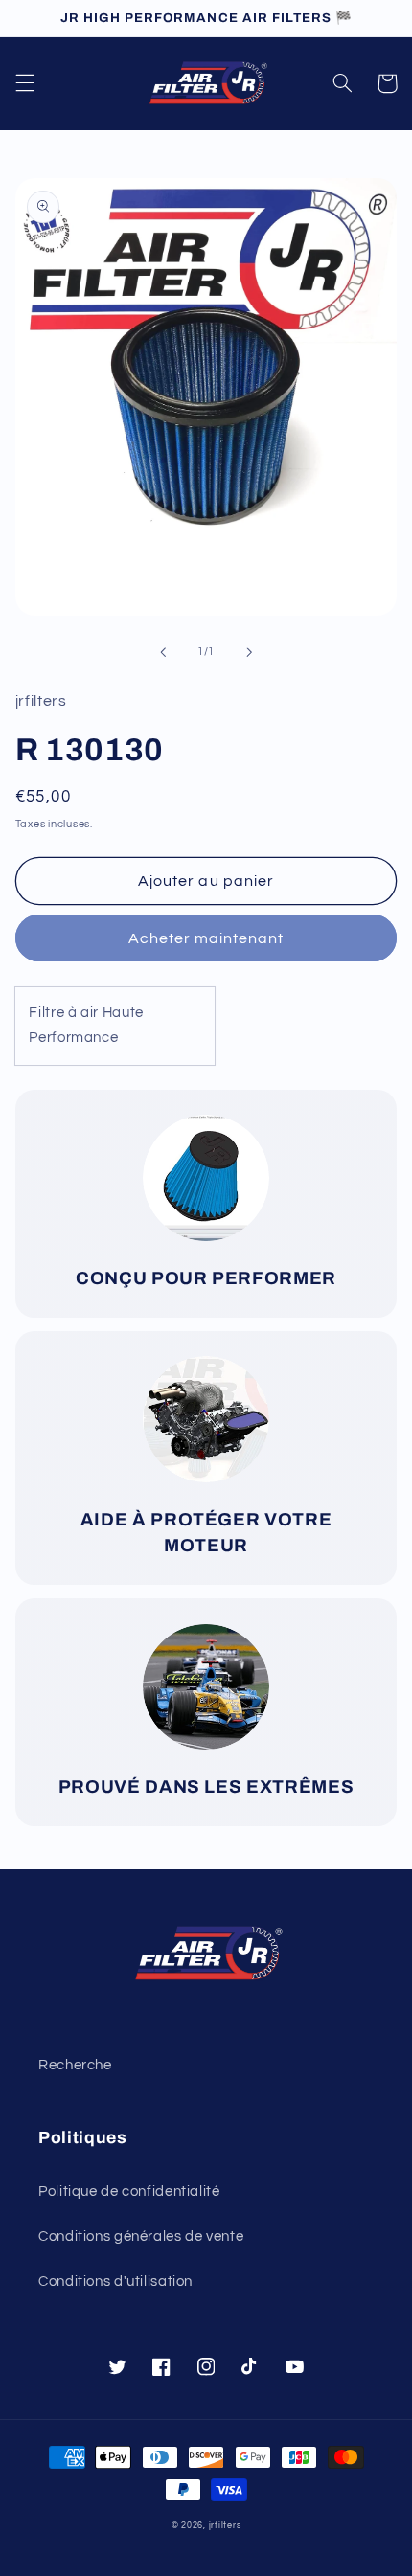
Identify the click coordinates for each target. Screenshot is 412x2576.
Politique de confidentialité (129, 2192)
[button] (25, 83)
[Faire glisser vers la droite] (249, 652)
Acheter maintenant (206, 938)
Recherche (75, 2065)
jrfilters (225, 2526)
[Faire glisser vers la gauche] (163, 652)
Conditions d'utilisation (115, 2282)
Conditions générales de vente (141, 2237)
